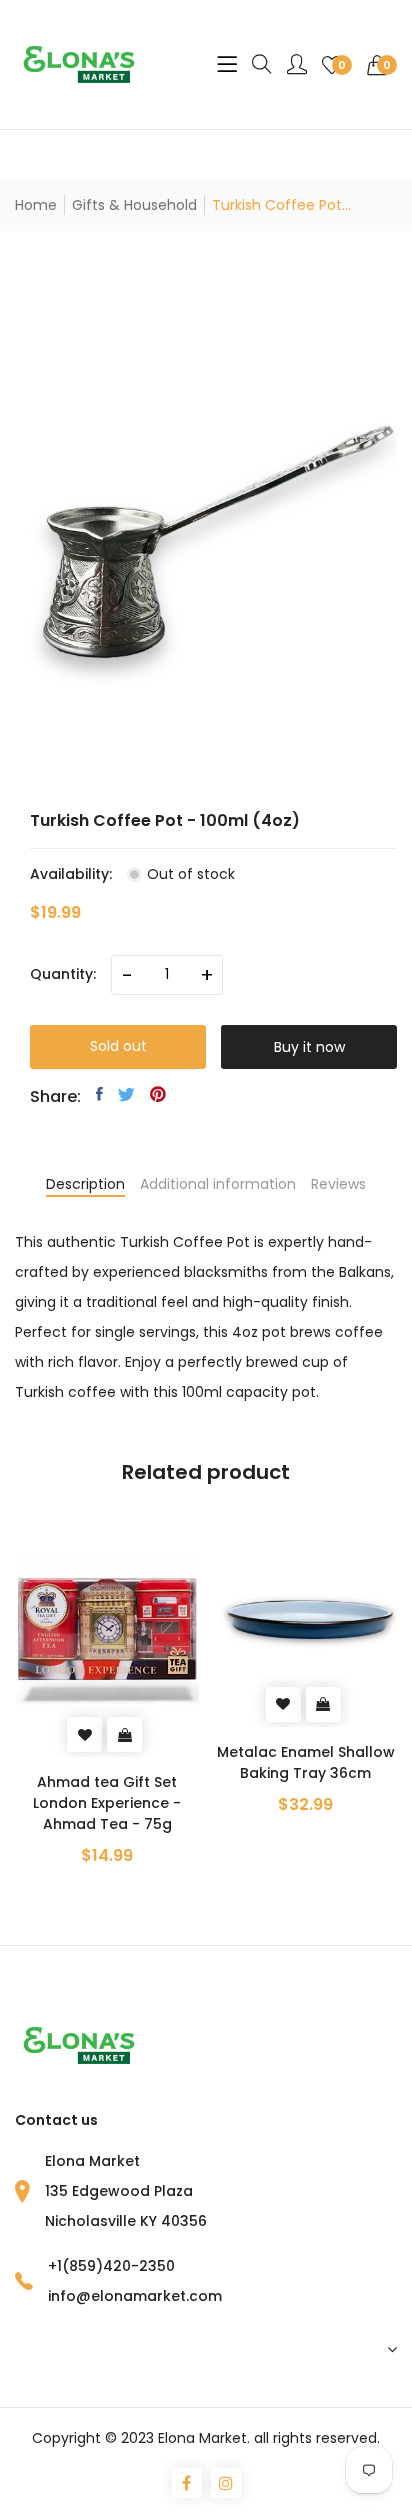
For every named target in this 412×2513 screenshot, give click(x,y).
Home (36, 205)
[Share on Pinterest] (158, 1094)
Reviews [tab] (338, 1184)
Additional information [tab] (218, 1184)
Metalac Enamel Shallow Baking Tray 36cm (306, 1762)
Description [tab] (85, 1184)
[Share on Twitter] (126, 1094)
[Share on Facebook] (99, 1094)
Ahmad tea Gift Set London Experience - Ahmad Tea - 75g (107, 1803)
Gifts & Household (134, 205)
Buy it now (309, 1047)
